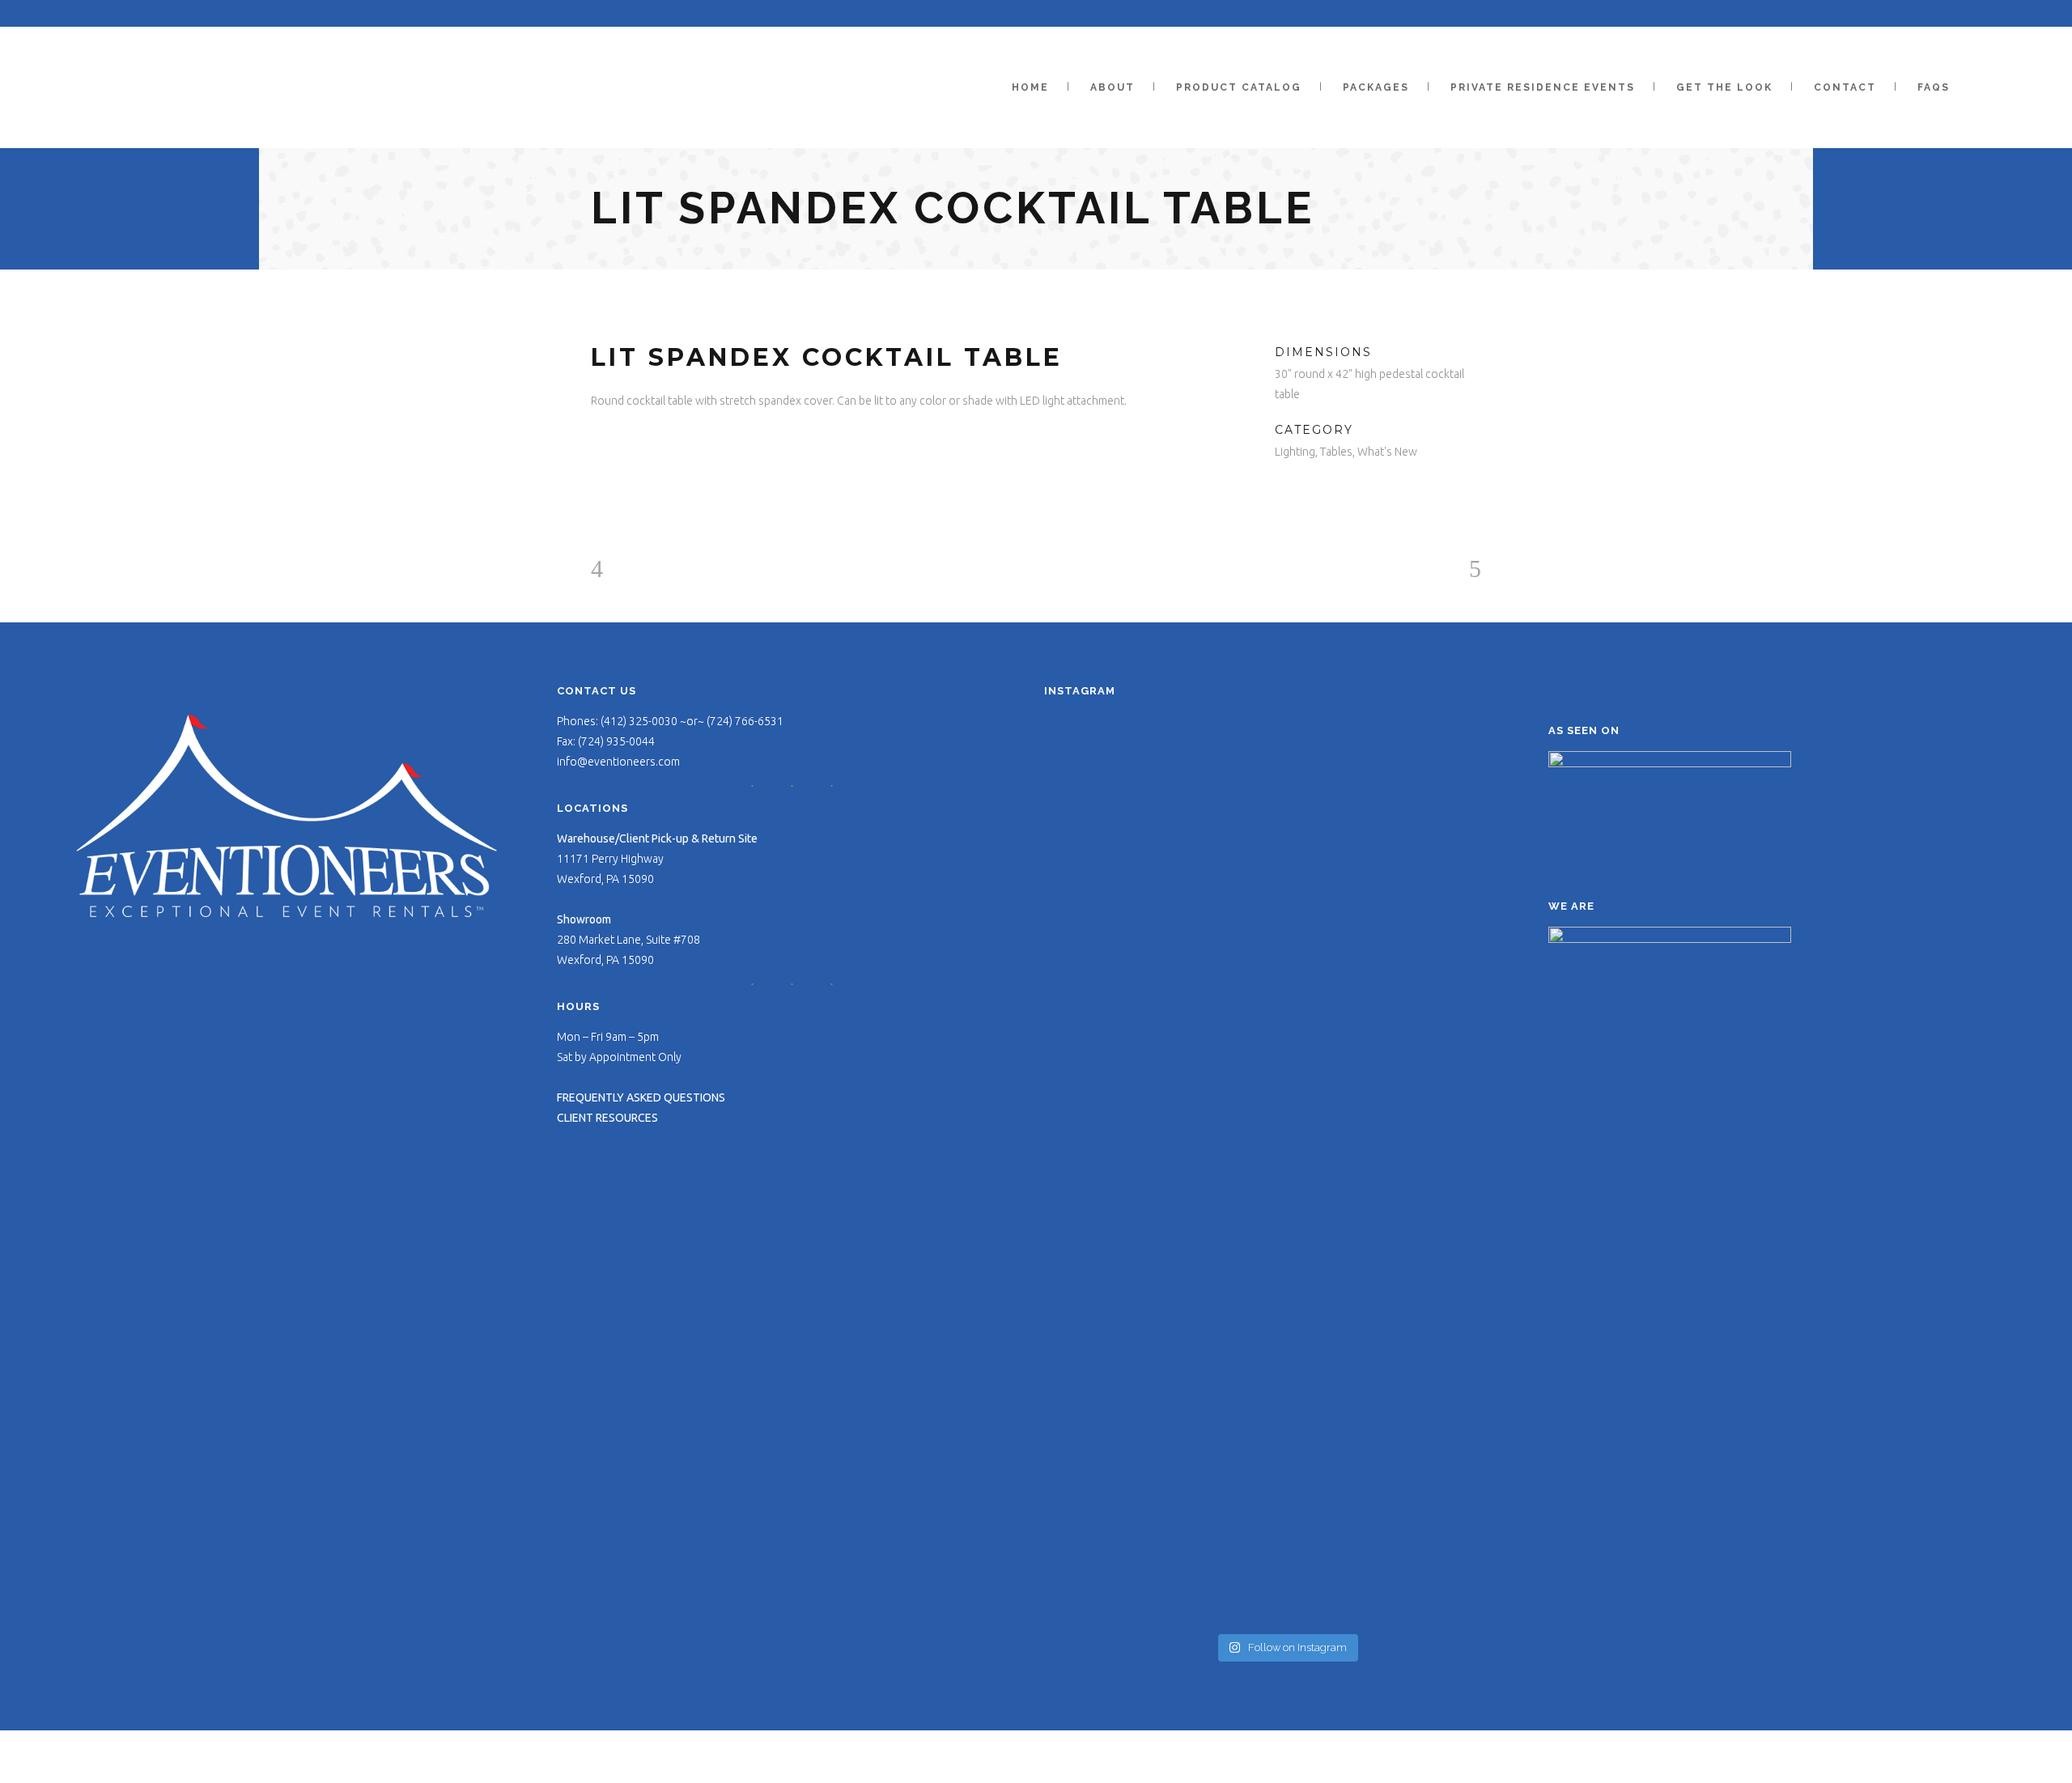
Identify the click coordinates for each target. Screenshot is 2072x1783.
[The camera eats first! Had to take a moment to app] (1450, 1332)
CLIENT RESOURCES (607, 1118)
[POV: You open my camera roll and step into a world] (1287, 1156)
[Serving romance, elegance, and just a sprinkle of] (1287, 990)
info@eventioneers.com (618, 762)
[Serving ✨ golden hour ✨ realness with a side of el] (1450, 805)
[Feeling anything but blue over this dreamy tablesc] (1287, 768)
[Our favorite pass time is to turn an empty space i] (1450, 1175)
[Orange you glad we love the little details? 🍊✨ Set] (1122, 777)
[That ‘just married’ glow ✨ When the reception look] (1122, 943)
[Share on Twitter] (1303, 492)
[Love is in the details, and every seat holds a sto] (1122, 1147)
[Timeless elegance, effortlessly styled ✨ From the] (1450, 953)
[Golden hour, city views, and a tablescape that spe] (1122, 1378)
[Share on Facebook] (1281, 492)
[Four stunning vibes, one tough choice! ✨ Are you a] (1287, 1443)
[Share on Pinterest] (1325, 492)
